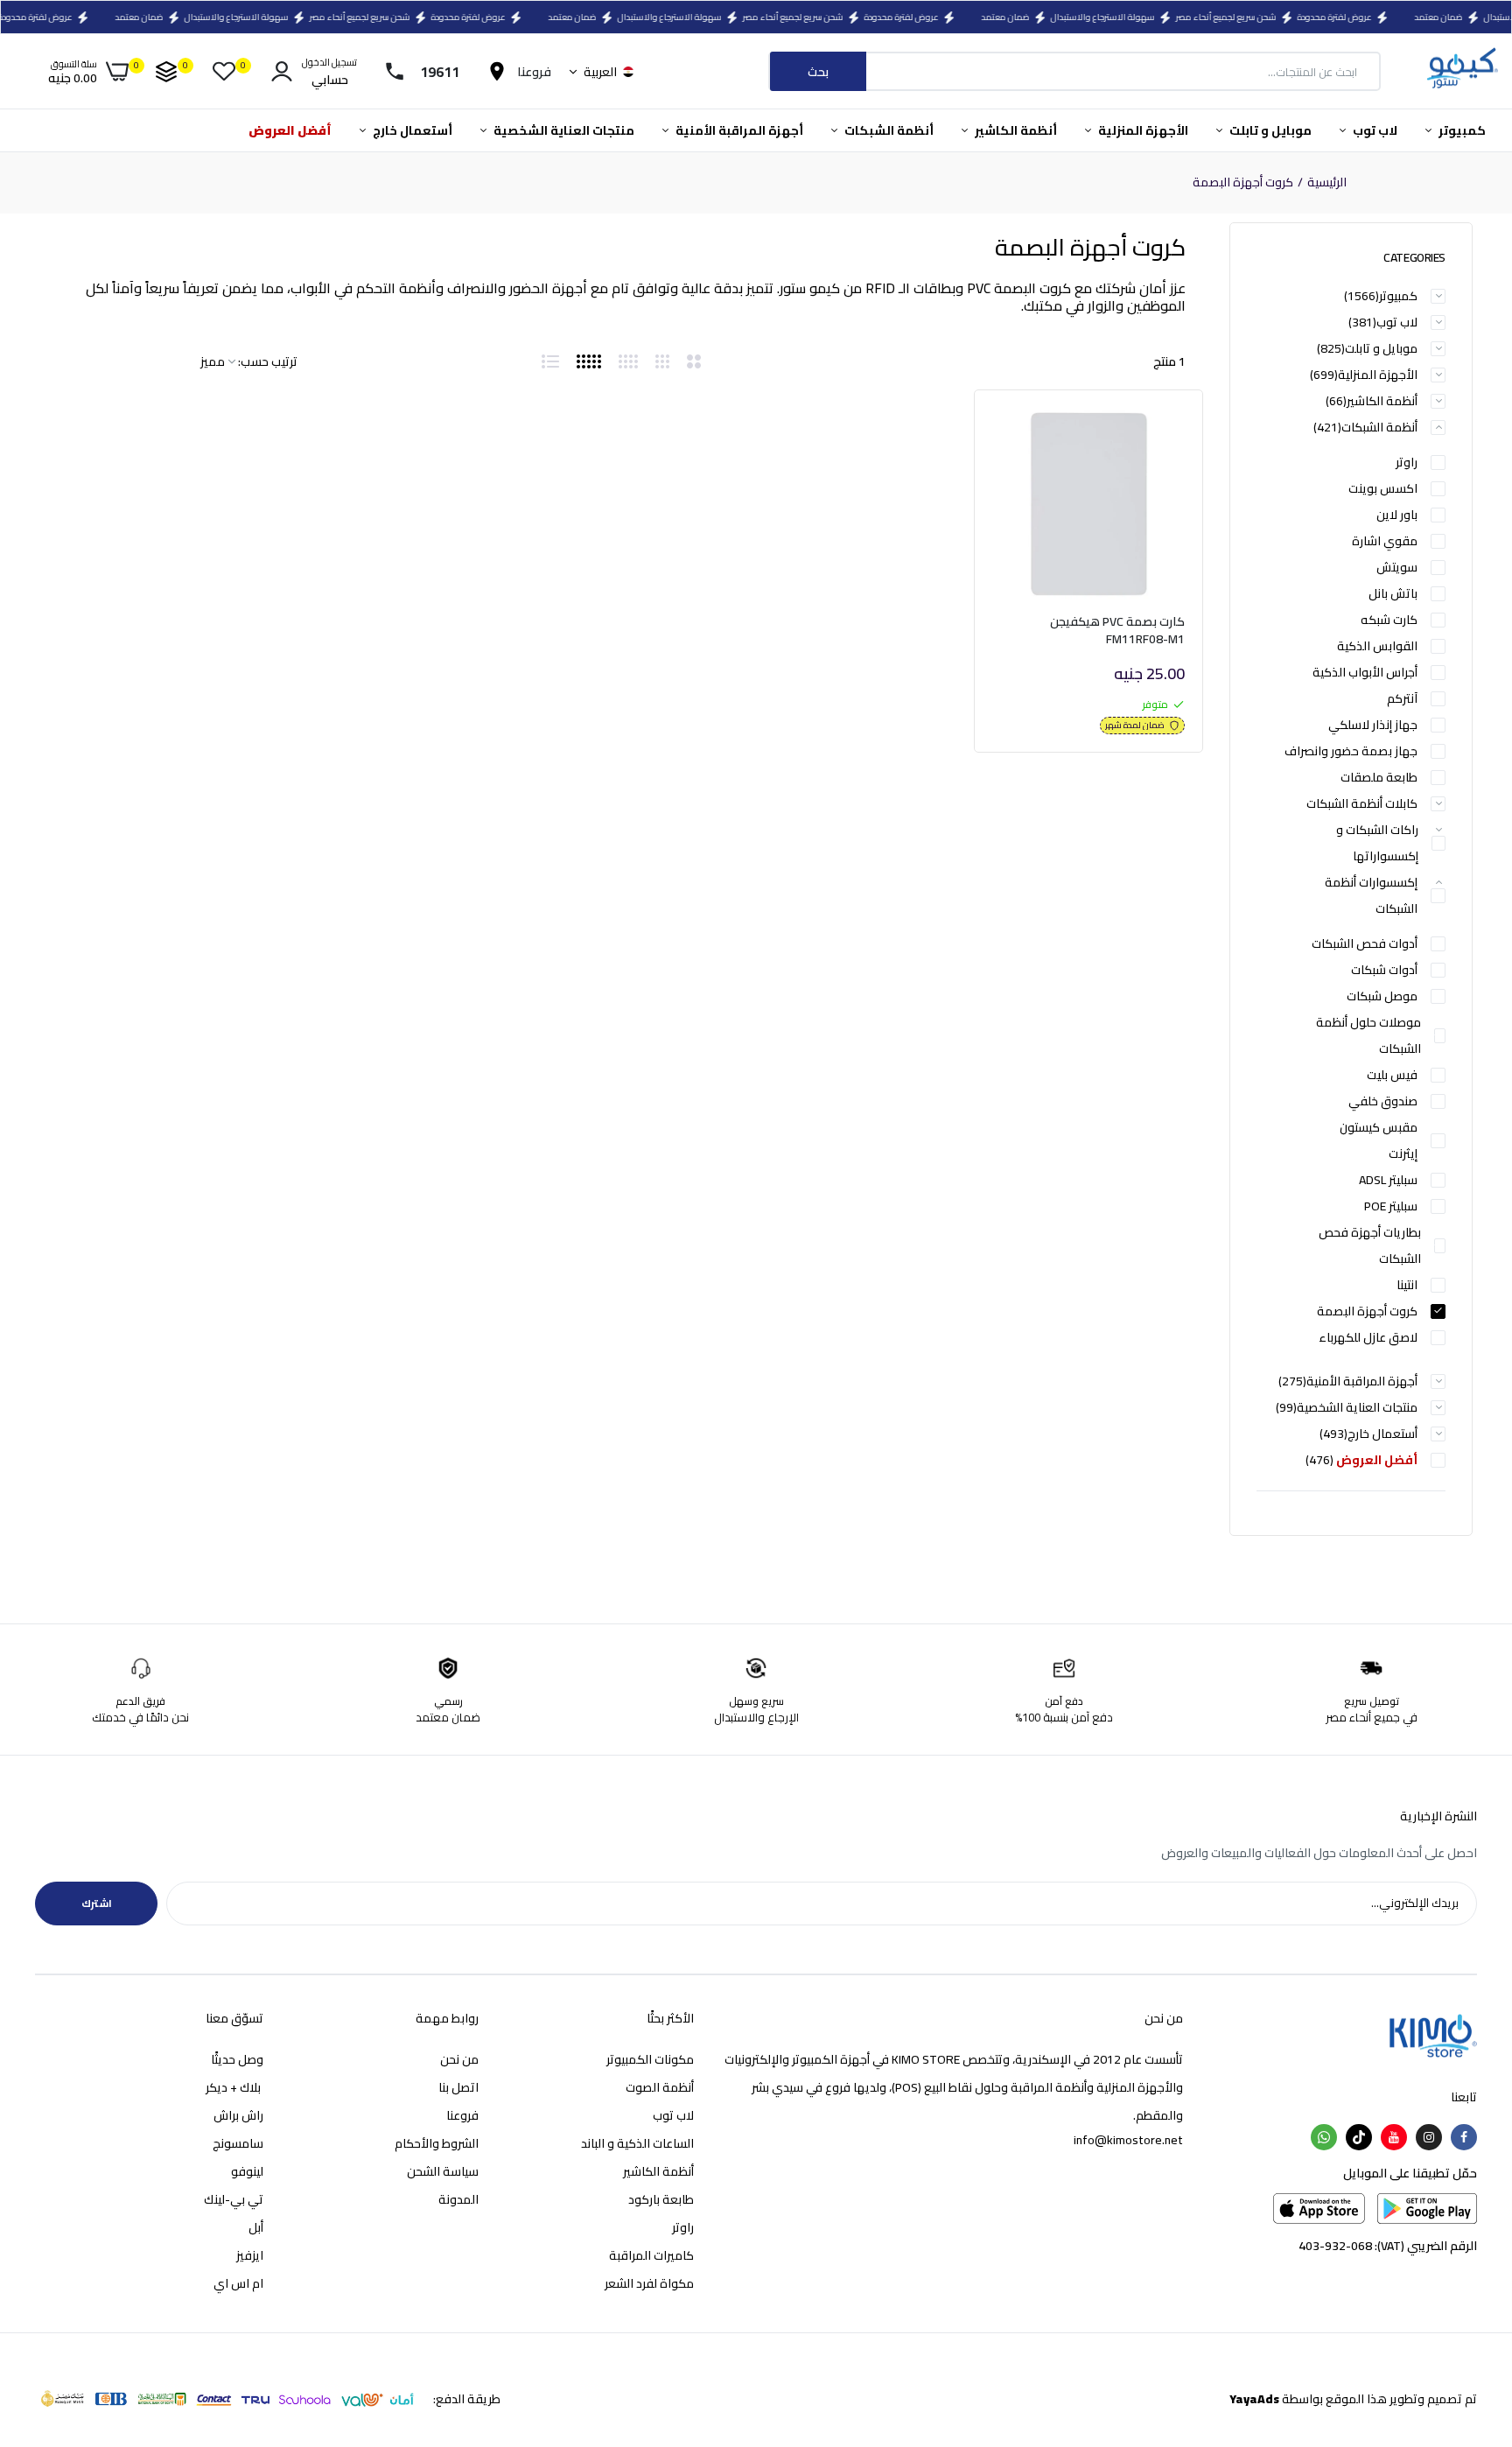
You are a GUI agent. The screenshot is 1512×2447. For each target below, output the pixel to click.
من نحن (459, 2059)
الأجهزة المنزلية (1142, 130)
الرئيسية (1327, 183)
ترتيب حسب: (268, 361)
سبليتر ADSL (1388, 1180)
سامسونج (238, 2143)
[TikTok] (1359, 2137)
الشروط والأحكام (437, 2143)
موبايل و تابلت (1269, 130)
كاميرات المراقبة (651, 2255)
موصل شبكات (1382, 996)
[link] (1025, 437)
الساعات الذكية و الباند (637, 2143)
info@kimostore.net (1128, 2140)
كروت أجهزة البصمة (1367, 1311)
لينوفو (247, 2171)
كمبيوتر (1461, 130)
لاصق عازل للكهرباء (1368, 1337)
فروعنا (462, 2115)
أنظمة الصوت (660, 2087)
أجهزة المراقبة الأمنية (738, 130)
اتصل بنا (458, 2087)
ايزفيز (250, 2255)
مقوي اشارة (1385, 541)
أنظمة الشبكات (888, 130)
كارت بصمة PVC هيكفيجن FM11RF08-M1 (1117, 631)
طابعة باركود (661, 2199)
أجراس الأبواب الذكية (1365, 672)
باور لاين (1397, 515)
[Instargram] (1429, 2137)
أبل (256, 2227)
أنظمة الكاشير (1015, 130)
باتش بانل (1393, 593)
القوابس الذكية (1377, 646)
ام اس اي (238, 2283)
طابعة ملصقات (1379, 777)
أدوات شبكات (1384, 970)
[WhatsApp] (1324, 2137)
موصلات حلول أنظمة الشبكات (1368, 1035)
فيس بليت (1392, 1075)
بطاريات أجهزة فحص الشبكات (1370, 1245)
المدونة (458, 2199)
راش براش (238, 2115)
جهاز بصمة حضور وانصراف (1351, 751)
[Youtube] (1394, 2137)
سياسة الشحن (443, 2171)
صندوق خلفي (1383, 1101)
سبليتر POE (1391, 1206)
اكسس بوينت (1383, 488)
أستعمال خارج (411, 130)
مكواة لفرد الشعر (649, 2283)
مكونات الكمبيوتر (650, 2059)
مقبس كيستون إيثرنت (1379, 1140)
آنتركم (1402, 698)
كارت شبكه (1389, 620)
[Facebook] (1464, 2137)
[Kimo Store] (1462, 71)
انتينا (1407, 1285)
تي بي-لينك (234, 2199)
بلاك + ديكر (234, 2087)
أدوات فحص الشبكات (1365, 943)
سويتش (1397, 567)
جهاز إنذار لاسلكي (1373, 725)
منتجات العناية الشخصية (563, 130)
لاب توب (1374, 130)
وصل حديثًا (237, 2059)
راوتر (1407, 462)
